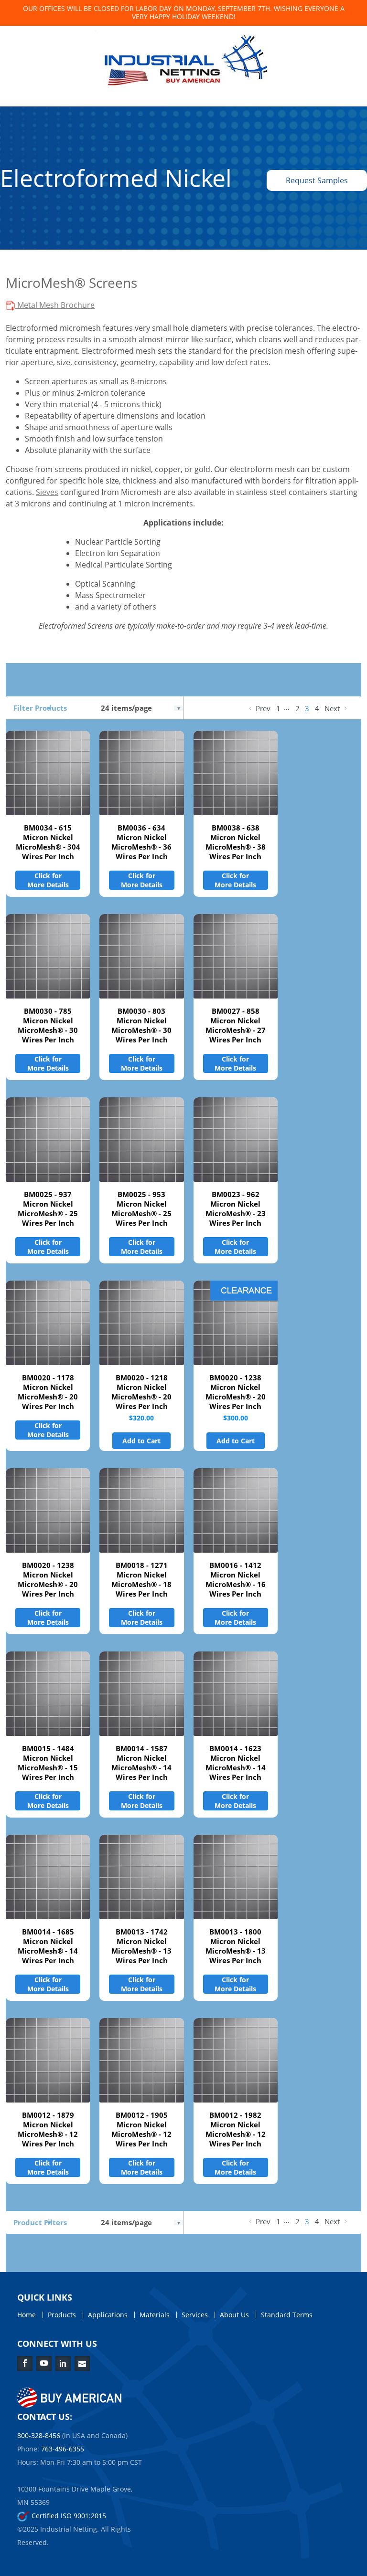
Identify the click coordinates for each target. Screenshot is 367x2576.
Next (333, 708)
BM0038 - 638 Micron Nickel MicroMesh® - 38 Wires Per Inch (236, 842)
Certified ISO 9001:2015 (68, 2516)
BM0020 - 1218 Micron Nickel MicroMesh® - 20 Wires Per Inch (141, 1392)
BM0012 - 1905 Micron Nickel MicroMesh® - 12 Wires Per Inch (141, 2129)
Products (62, 2315)
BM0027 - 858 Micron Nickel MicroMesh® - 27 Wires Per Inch (236, 1025)
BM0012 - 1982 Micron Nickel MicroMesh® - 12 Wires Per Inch (236, 2129)
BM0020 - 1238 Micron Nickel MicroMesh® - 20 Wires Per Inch (236, 1392)
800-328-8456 (39, 2435)
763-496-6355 (63, 2449)
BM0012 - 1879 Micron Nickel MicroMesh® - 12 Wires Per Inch (48, 2129)
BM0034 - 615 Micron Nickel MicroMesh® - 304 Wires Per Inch (48, 842)
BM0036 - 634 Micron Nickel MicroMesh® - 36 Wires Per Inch (141, 842)
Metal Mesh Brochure (55, 305)
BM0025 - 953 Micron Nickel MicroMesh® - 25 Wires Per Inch (141, 1209)
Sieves (47, 492)
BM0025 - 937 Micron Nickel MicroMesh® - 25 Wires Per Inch (48, 1209)
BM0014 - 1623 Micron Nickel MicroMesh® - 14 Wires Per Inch (236, 1763)
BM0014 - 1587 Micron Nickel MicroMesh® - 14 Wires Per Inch (141, 1763)
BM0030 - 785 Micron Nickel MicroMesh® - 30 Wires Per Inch (48, 1025)
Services (195, 2315)
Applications (108, 2315)
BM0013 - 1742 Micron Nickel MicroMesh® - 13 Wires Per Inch (141, 1946)
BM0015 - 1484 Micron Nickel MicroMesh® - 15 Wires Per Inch (48, 1763)
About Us (234, 2315)
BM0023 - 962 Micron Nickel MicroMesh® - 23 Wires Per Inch (236, 1209)
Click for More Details (48, 880)
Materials (155, 2315)
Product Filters (40, 2222)
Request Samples (317, 180)
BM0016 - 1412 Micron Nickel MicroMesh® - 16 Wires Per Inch (236, 1579)
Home (27, 2315)
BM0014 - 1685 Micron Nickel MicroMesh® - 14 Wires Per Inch (48, 1946)
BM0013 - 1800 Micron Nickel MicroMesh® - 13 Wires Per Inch (236, 1946)
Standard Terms (287, 2315)
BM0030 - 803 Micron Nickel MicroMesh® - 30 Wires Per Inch (141, 1025)
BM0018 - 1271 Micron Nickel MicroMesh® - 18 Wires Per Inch (141, 1579)
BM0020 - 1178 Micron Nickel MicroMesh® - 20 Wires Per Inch (48, 1392)
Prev (262, 708)
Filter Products (40, 708)
